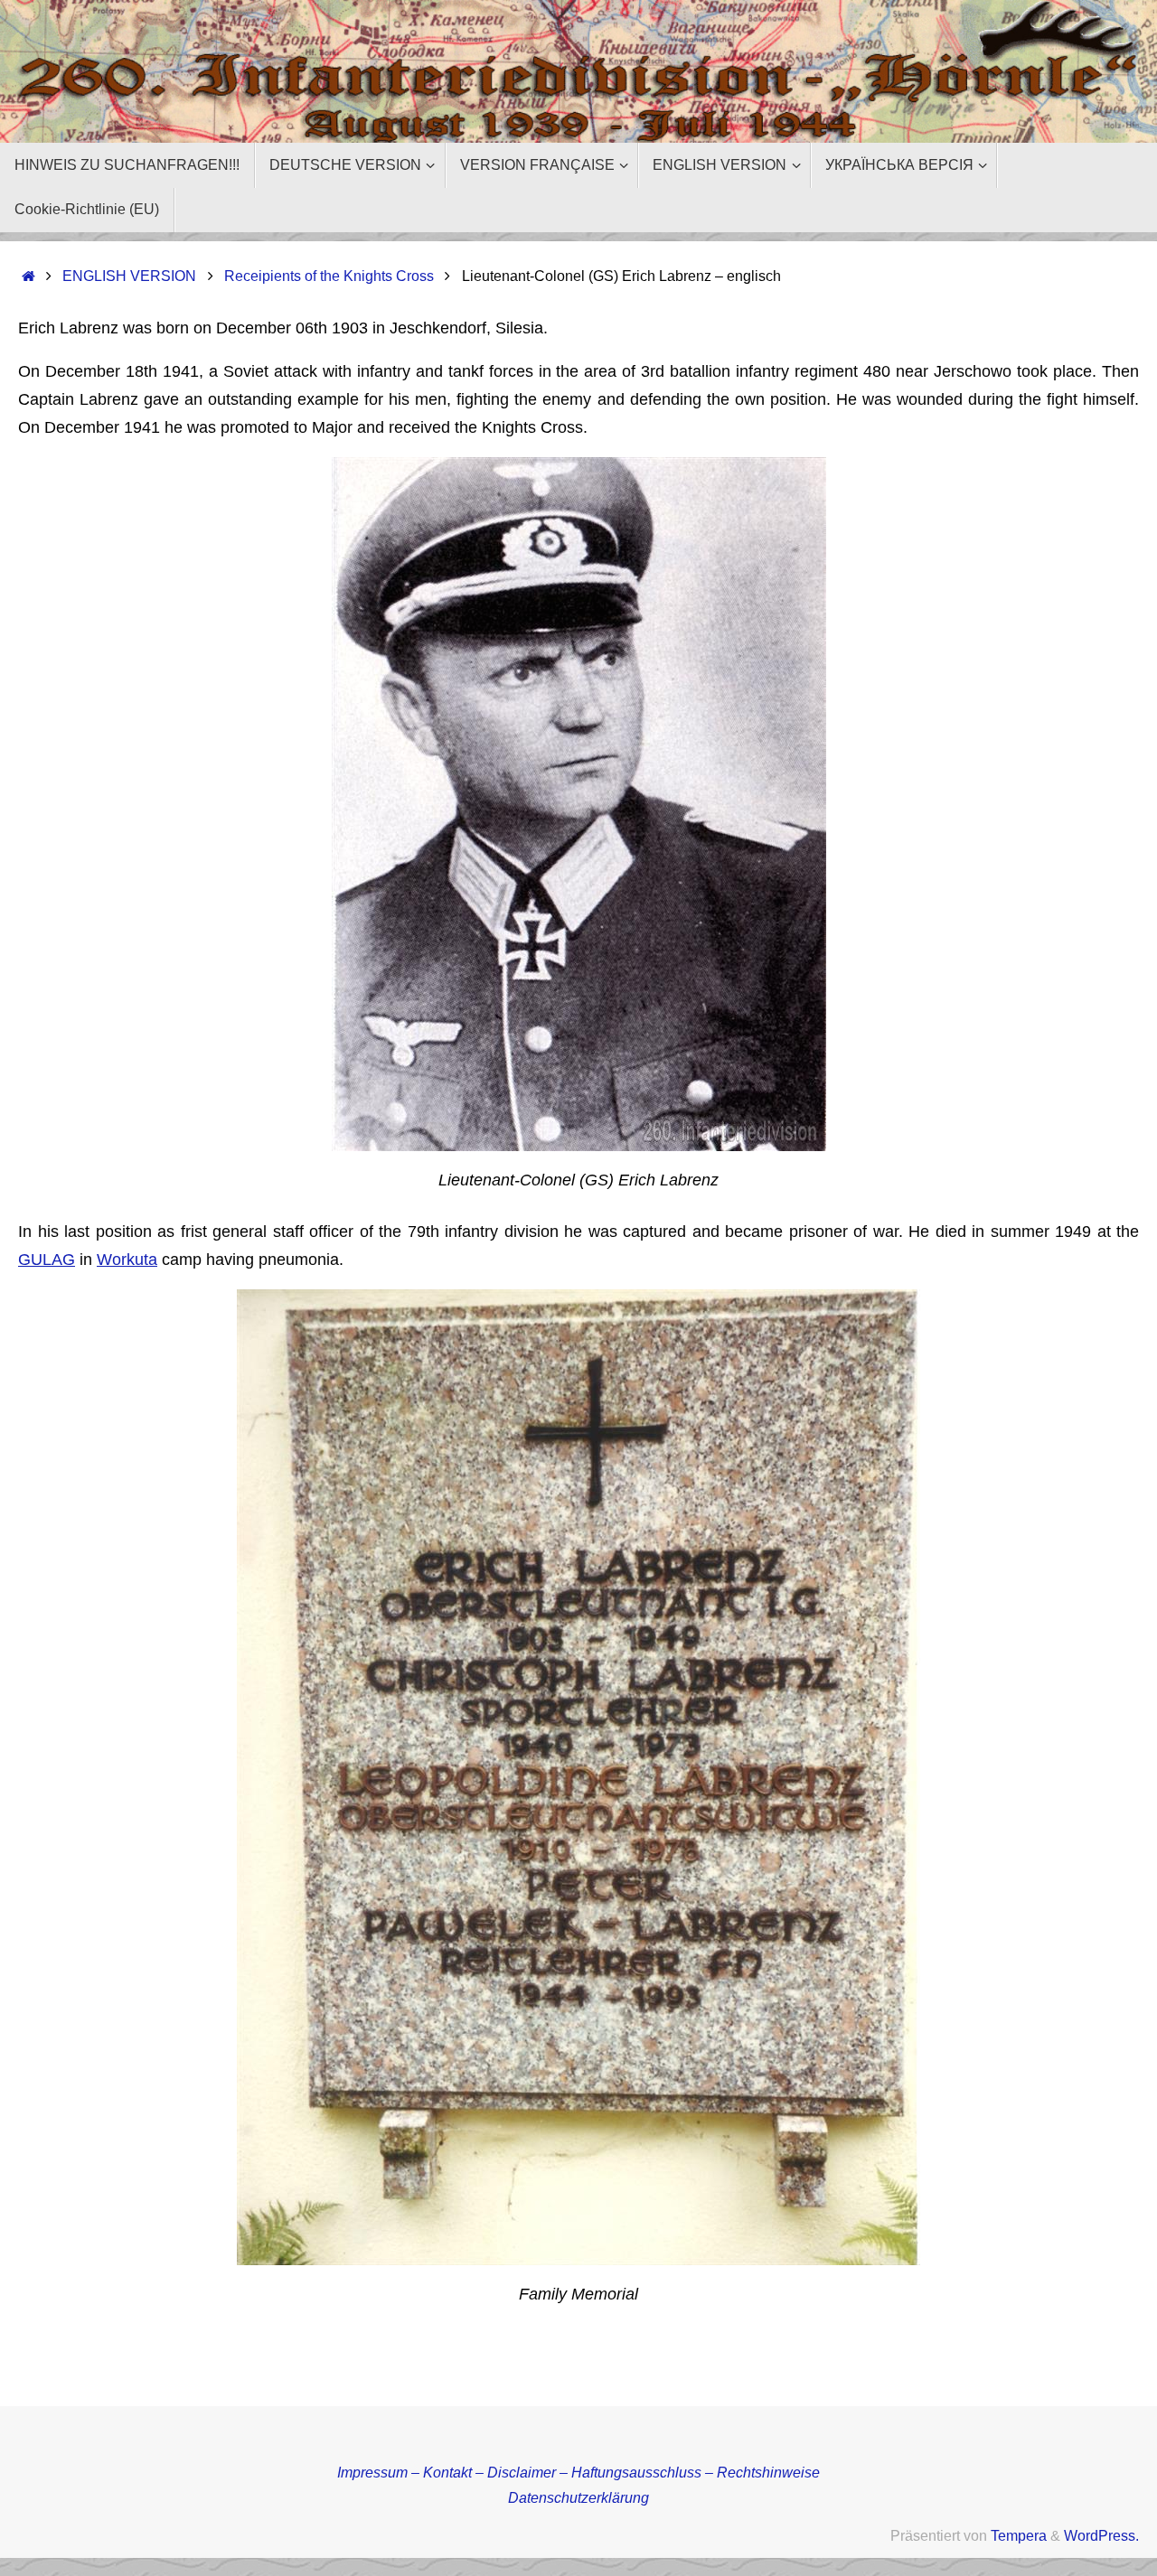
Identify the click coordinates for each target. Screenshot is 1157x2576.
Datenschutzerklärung (578, 2497)
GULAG (47, 1260)
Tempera (1019, 2535)
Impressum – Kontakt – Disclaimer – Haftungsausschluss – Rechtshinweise (578, 2472)
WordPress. (1101, 2535)
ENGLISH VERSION (129, 276)
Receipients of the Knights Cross (329, 276)
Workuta (127, 1260)
